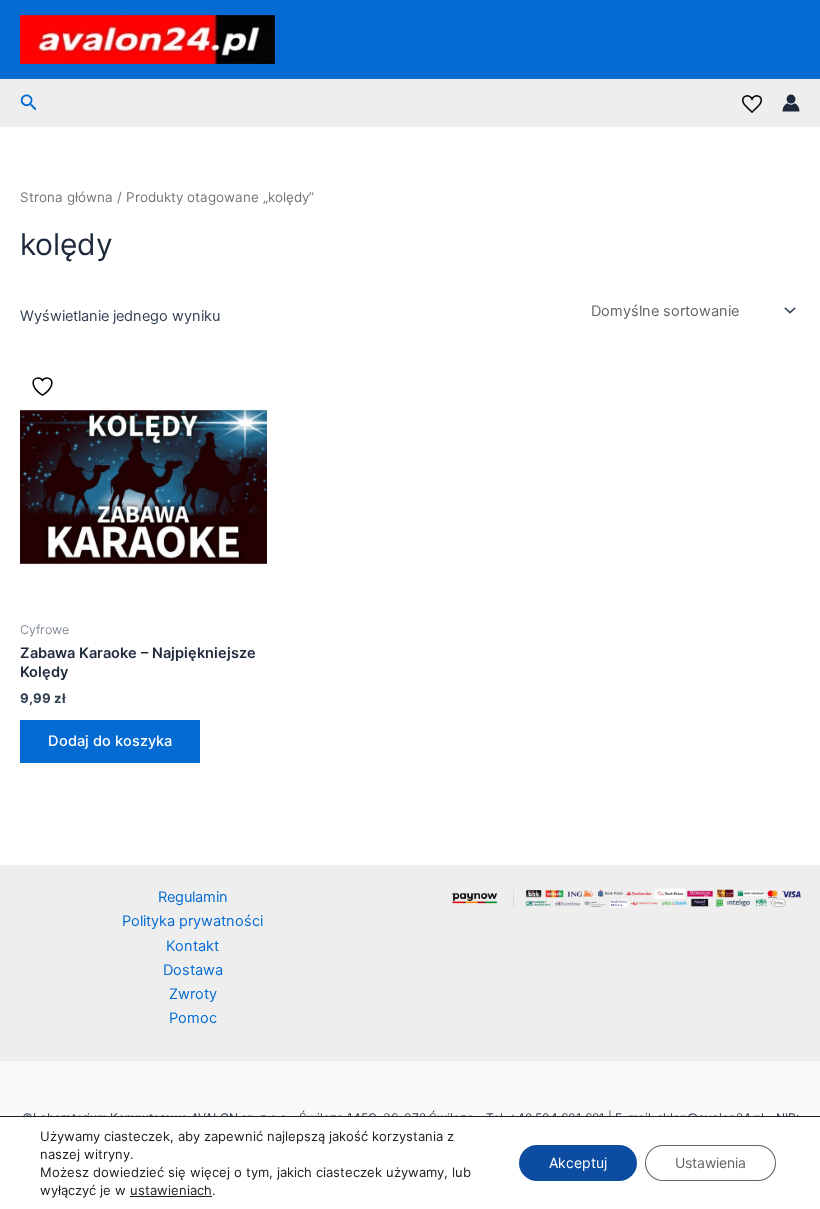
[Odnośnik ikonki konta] (791, 103)
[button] (29, 102)
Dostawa (193, 970)
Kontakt (192, 946)
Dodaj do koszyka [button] (110, 741)
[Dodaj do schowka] (45, 386)
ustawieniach (171, 1190)
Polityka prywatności (192, 921)
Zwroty (193, 994)
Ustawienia (710, 1162)
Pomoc (193, 1018)
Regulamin (193, 897)
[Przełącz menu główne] (780, 39)
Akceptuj (578, 1162)
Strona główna (66, 197)
